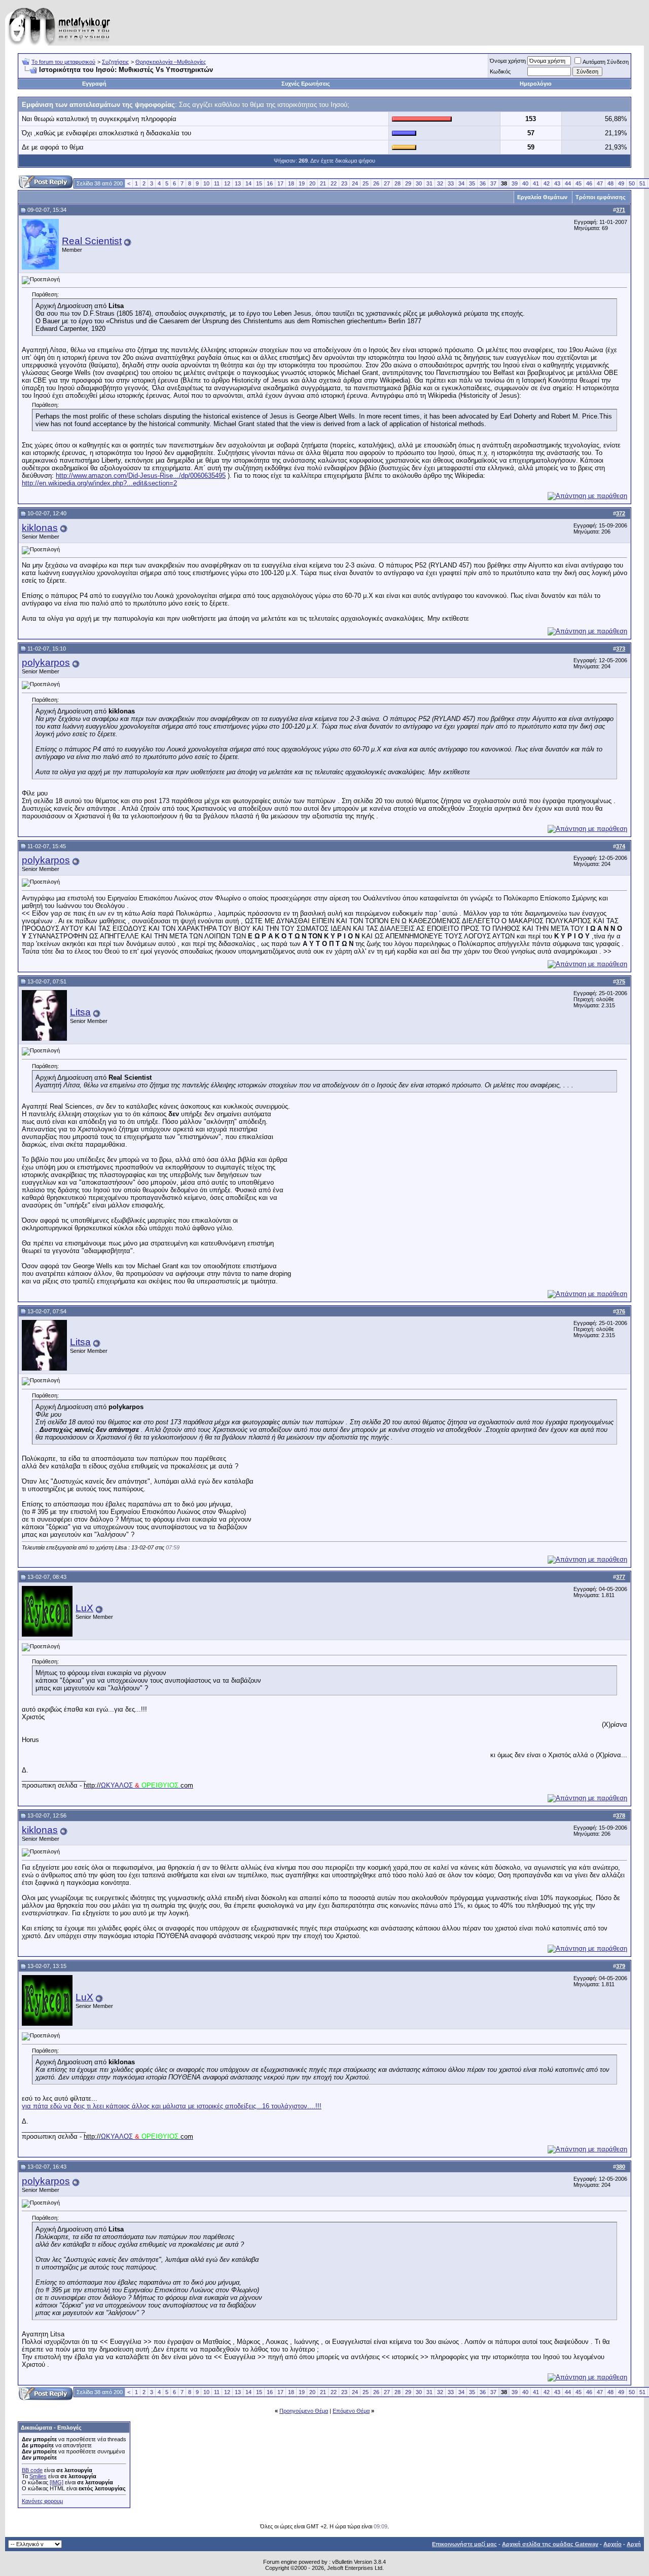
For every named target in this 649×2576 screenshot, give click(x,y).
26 (376, 183)
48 (610, 183)
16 (270, 183)
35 (472, 183)
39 (515, 183)
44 (568, 183)
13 (238, 183)
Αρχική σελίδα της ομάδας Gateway (550, 2544)
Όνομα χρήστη (508, 61)
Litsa (80, 1012)
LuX (84, 1608)
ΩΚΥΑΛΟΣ (138, 1785)
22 (334, 183)
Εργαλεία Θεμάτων (542, 197)
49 (621, 183)
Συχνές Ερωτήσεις (306, 84)
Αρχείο (612, 2544)
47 (600, 183)
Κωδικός (500, 71)
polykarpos (46, 662)
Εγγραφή (94, 84)
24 (355, 183)
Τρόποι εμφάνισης (601, 197)
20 (312, 183)
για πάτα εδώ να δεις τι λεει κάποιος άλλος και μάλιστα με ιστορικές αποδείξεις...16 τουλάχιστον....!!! (172, 2106)
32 (440, 183)
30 (419, 183)
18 (291, 183)
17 (280, 183)
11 (217, 183)
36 (483, 183)
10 (206, 183)
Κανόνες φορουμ (42, 2501)
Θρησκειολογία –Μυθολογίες (171, 62)
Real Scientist (92, 241)
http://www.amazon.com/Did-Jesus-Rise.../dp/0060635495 (141, 476)
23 (344, 183)
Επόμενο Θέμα (351, 2411)
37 (493, 183)
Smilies (38, 2476)
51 (642, 183)
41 (536, 183)
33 (451, 183)
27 (387, 183)
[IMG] (57, 2482)
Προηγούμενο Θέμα (304, 2411)
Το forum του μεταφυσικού (63, 62)
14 (248, 183)
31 (429, 183)
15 (259, 183)
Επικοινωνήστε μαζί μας (464, 2544)
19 (302, 183)
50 (632, 183)
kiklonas (40, 528)
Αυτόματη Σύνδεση (606, 62)
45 (579, 183)
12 (227, 183)
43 (557, 183)
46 (589, 183)
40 (525, 183)
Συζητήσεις (115, 62)
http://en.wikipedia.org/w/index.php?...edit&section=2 (99, 483)
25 (366, 183)
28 (398, 183)
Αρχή (634, 2544)
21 (323, 183)
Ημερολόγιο (536, 84)
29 (408, 183)
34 (461, 183)
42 (547, 183)
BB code (32, 2470)
